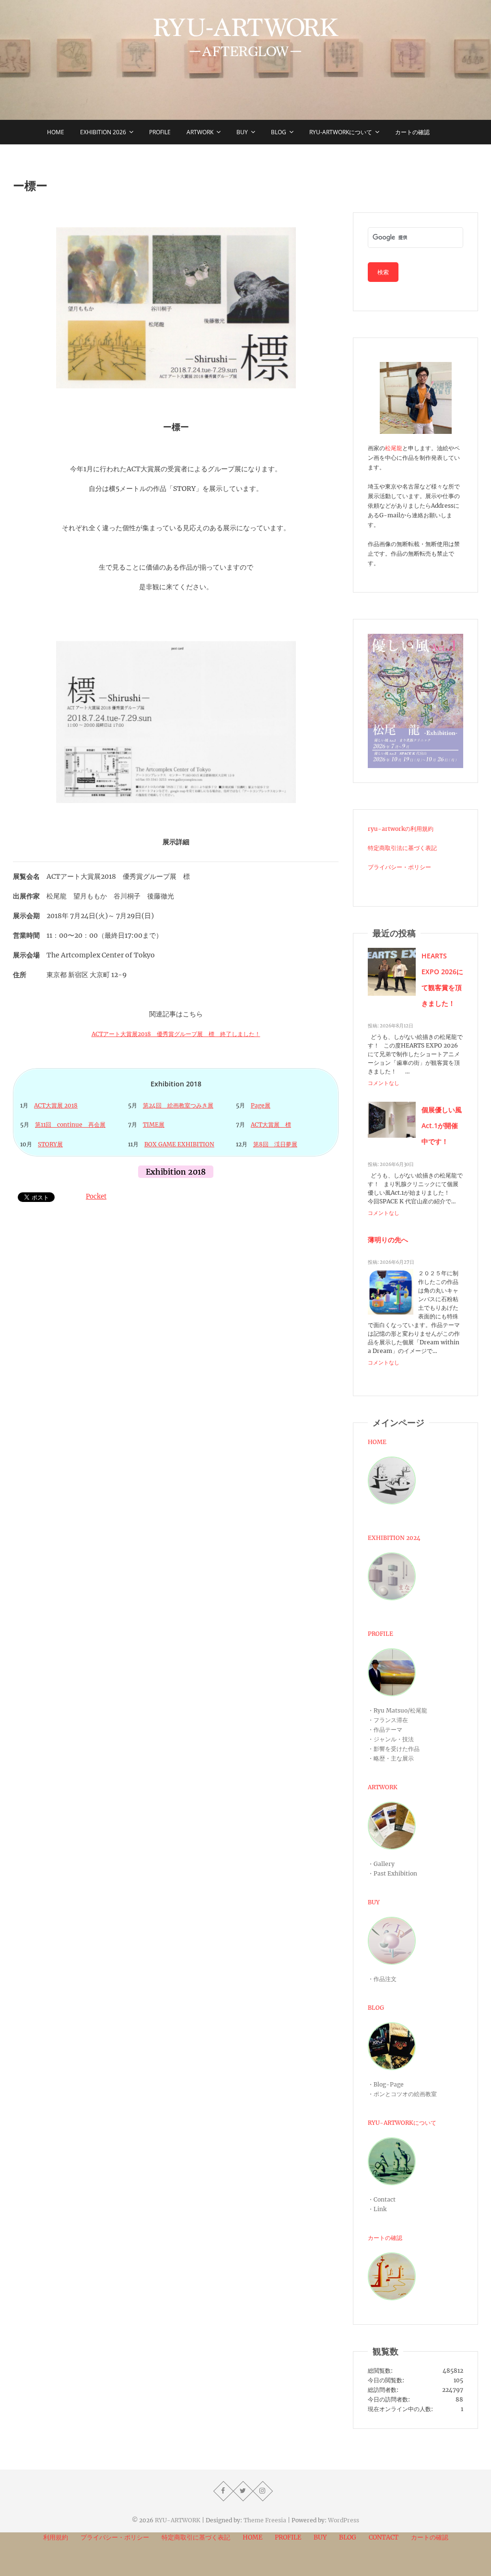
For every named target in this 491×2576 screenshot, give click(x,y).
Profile (160, 132)
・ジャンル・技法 (391, 1739)
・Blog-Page (386, 2084)
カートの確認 (412, 132)
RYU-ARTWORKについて (341, 132)
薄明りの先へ (388, 1240)
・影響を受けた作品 (394, 1749)
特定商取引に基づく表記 (196, 2537)
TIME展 (154, 1125)
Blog (279, 132)
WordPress (344, 2520)
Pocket (96, 1196)
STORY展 (50, 1144)
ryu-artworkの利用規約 (401, 829)
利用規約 (56, 2537)
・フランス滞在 (388, 1720)
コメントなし (384, 1083)
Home (56, 132)
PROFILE (380, 1634)
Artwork (200, 132)
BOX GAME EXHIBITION (179, 1144)
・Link (377, 2209)
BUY (242, 132)
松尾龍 (394, 448)
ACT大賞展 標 (271, 1125)
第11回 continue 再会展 (70, 1125)
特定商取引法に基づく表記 (402, 848)
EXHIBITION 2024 (394, 1538)
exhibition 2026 (103, 132)
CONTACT (384, 2537)
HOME (377, 1442)
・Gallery (381, 1864)
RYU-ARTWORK (178, 2520)
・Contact (382, 2199)
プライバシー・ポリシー (399, 867)
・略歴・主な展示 (391, 1758)
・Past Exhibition (392, 1873)
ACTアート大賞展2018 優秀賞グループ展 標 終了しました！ (176, 1034)
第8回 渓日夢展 (275, 1144)
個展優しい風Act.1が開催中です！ (442, 1125)
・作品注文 (382, 1979)
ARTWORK (383, 1787)
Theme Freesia (265, 2520)
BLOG (376, 2008)
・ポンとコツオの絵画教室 (402, 2094)
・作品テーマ (385, 1730)
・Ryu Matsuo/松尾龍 (397, 1710)
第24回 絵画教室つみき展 (178, 1105)
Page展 (261, 1105)
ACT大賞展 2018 (56, 1105)
